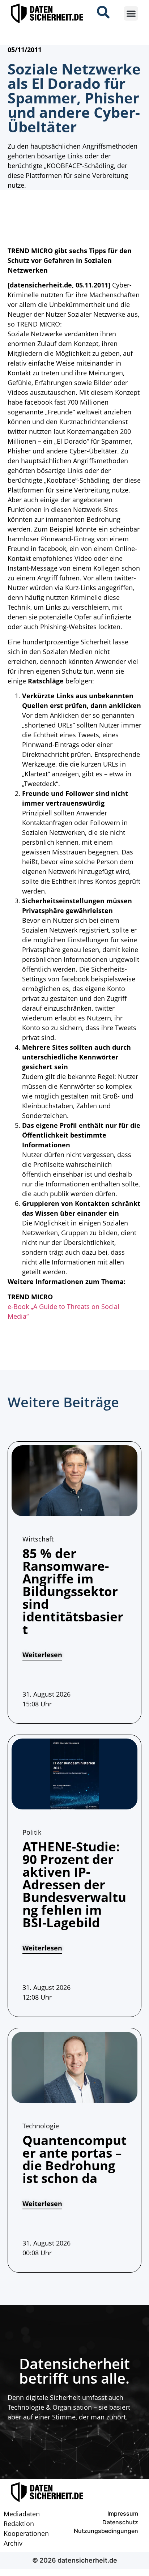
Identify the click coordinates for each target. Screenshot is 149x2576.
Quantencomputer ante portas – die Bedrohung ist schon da (74, 2159)
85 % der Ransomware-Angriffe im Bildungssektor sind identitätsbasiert (73, 1591)
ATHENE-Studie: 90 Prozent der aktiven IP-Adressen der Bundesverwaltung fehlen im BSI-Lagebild (74, 1884)
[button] (131, 14)
